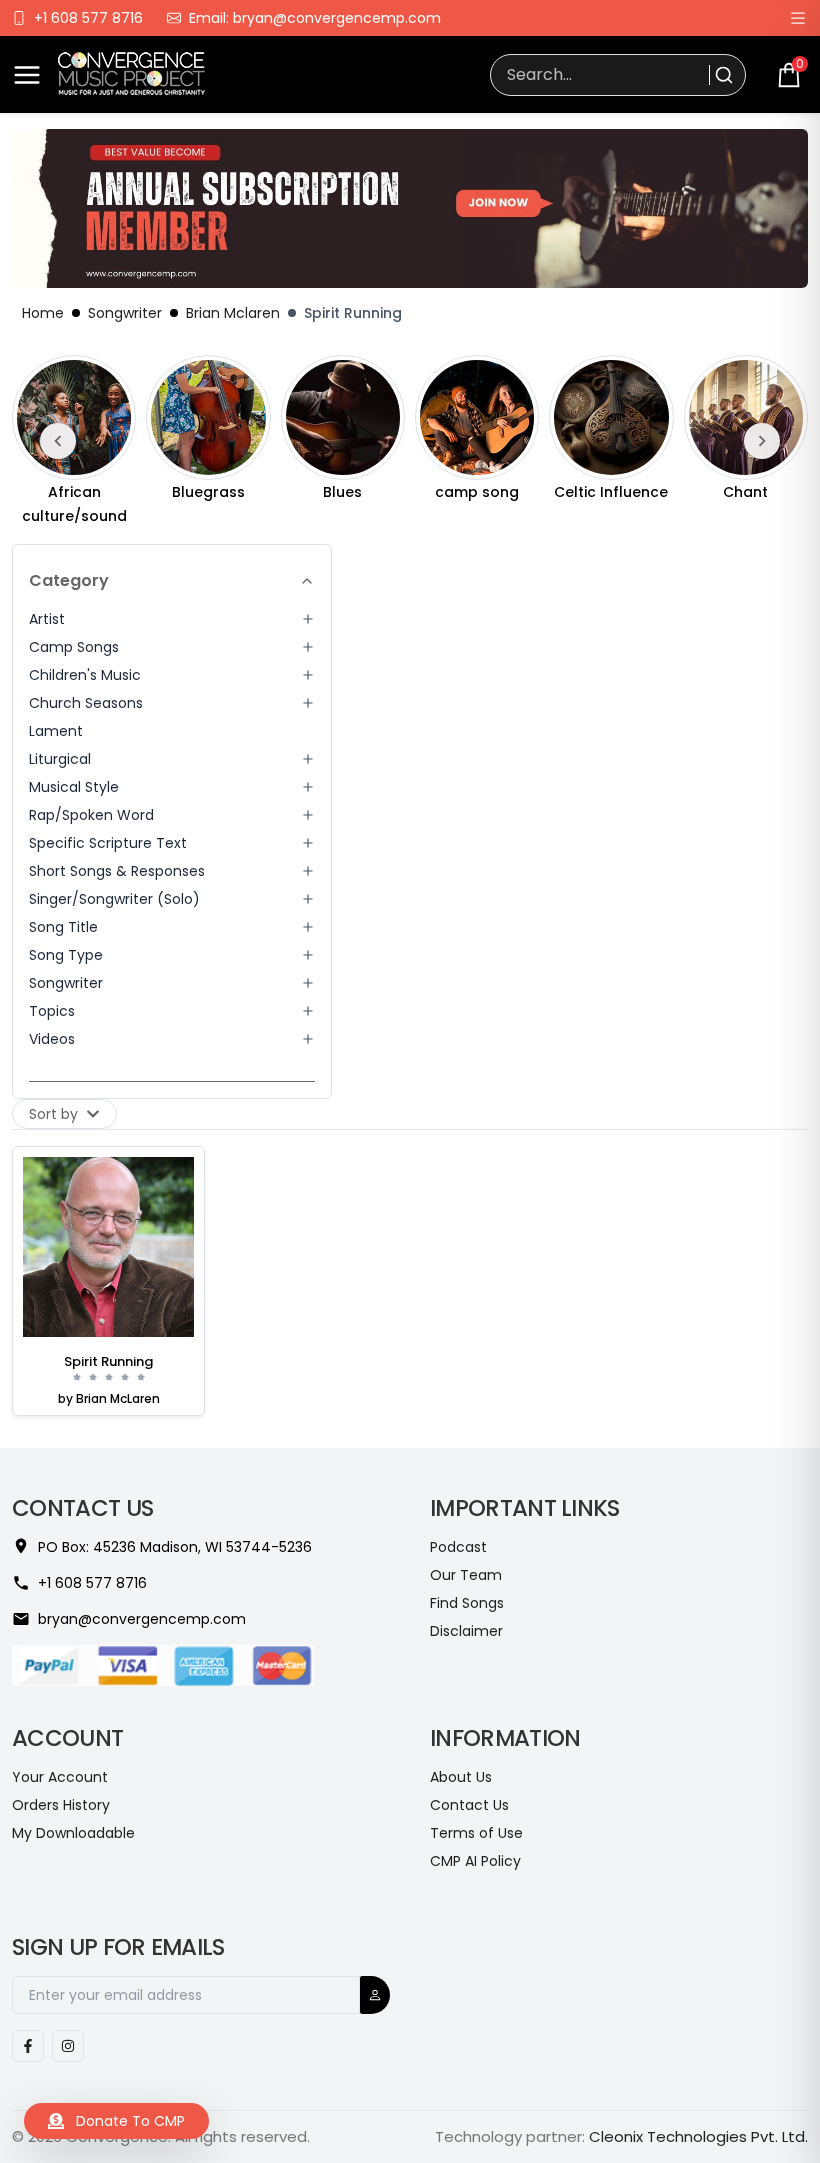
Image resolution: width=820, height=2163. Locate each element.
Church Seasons (86, 703)
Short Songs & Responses (117, 871)
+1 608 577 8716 (88, 18)
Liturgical (60, 759)
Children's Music (85, 675)
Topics (52, 1011)
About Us (461, 1777)
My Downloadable (73, 1833)
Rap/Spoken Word (91, 815)
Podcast (458, 1547)
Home (43, 313)
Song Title (63, 927)
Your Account (60, 1777)
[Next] (762, 441)
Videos (52, 1039)
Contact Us (469, 1805)
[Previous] (58, 441)
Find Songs (467, 1603)
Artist (47, 619)
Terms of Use (476, 1833)
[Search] (721, 75)
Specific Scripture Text (108, 843)
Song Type (66, 955)
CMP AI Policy (475, 1861)
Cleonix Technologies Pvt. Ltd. (698, 2136)
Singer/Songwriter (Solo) (114, 899)
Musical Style (74, 787)
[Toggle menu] (27, 75)
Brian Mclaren (233, 313)
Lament (56, 731)
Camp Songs (74, 647)
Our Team (466, 1575)
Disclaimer (466, 1631)
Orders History (61, 1805)
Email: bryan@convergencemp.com (315, 18)
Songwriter (125, 313)
